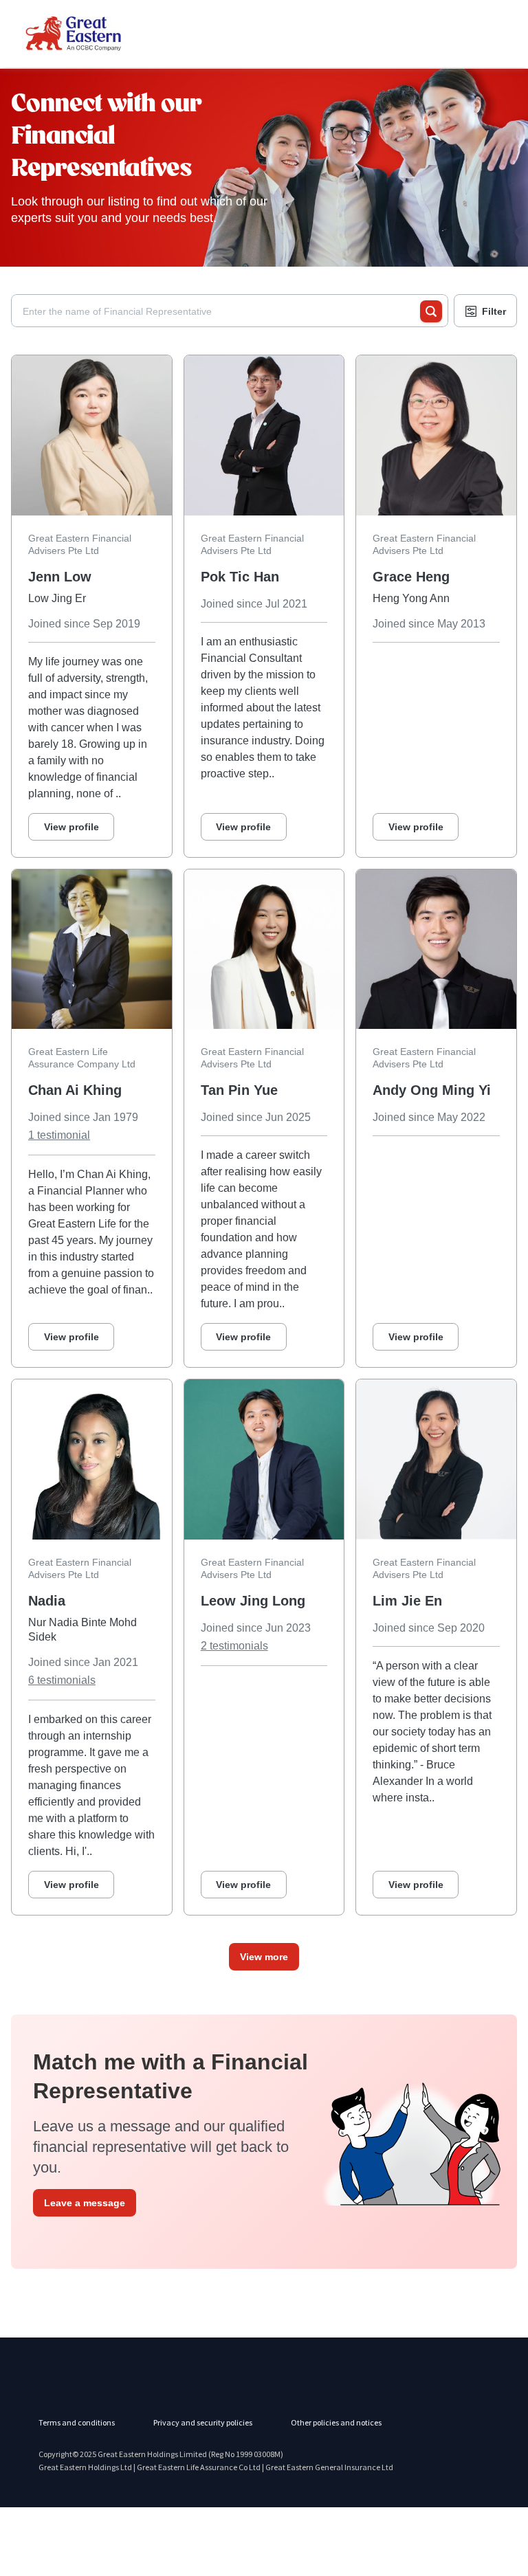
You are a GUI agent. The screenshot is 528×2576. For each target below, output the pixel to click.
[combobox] (221, 311)
